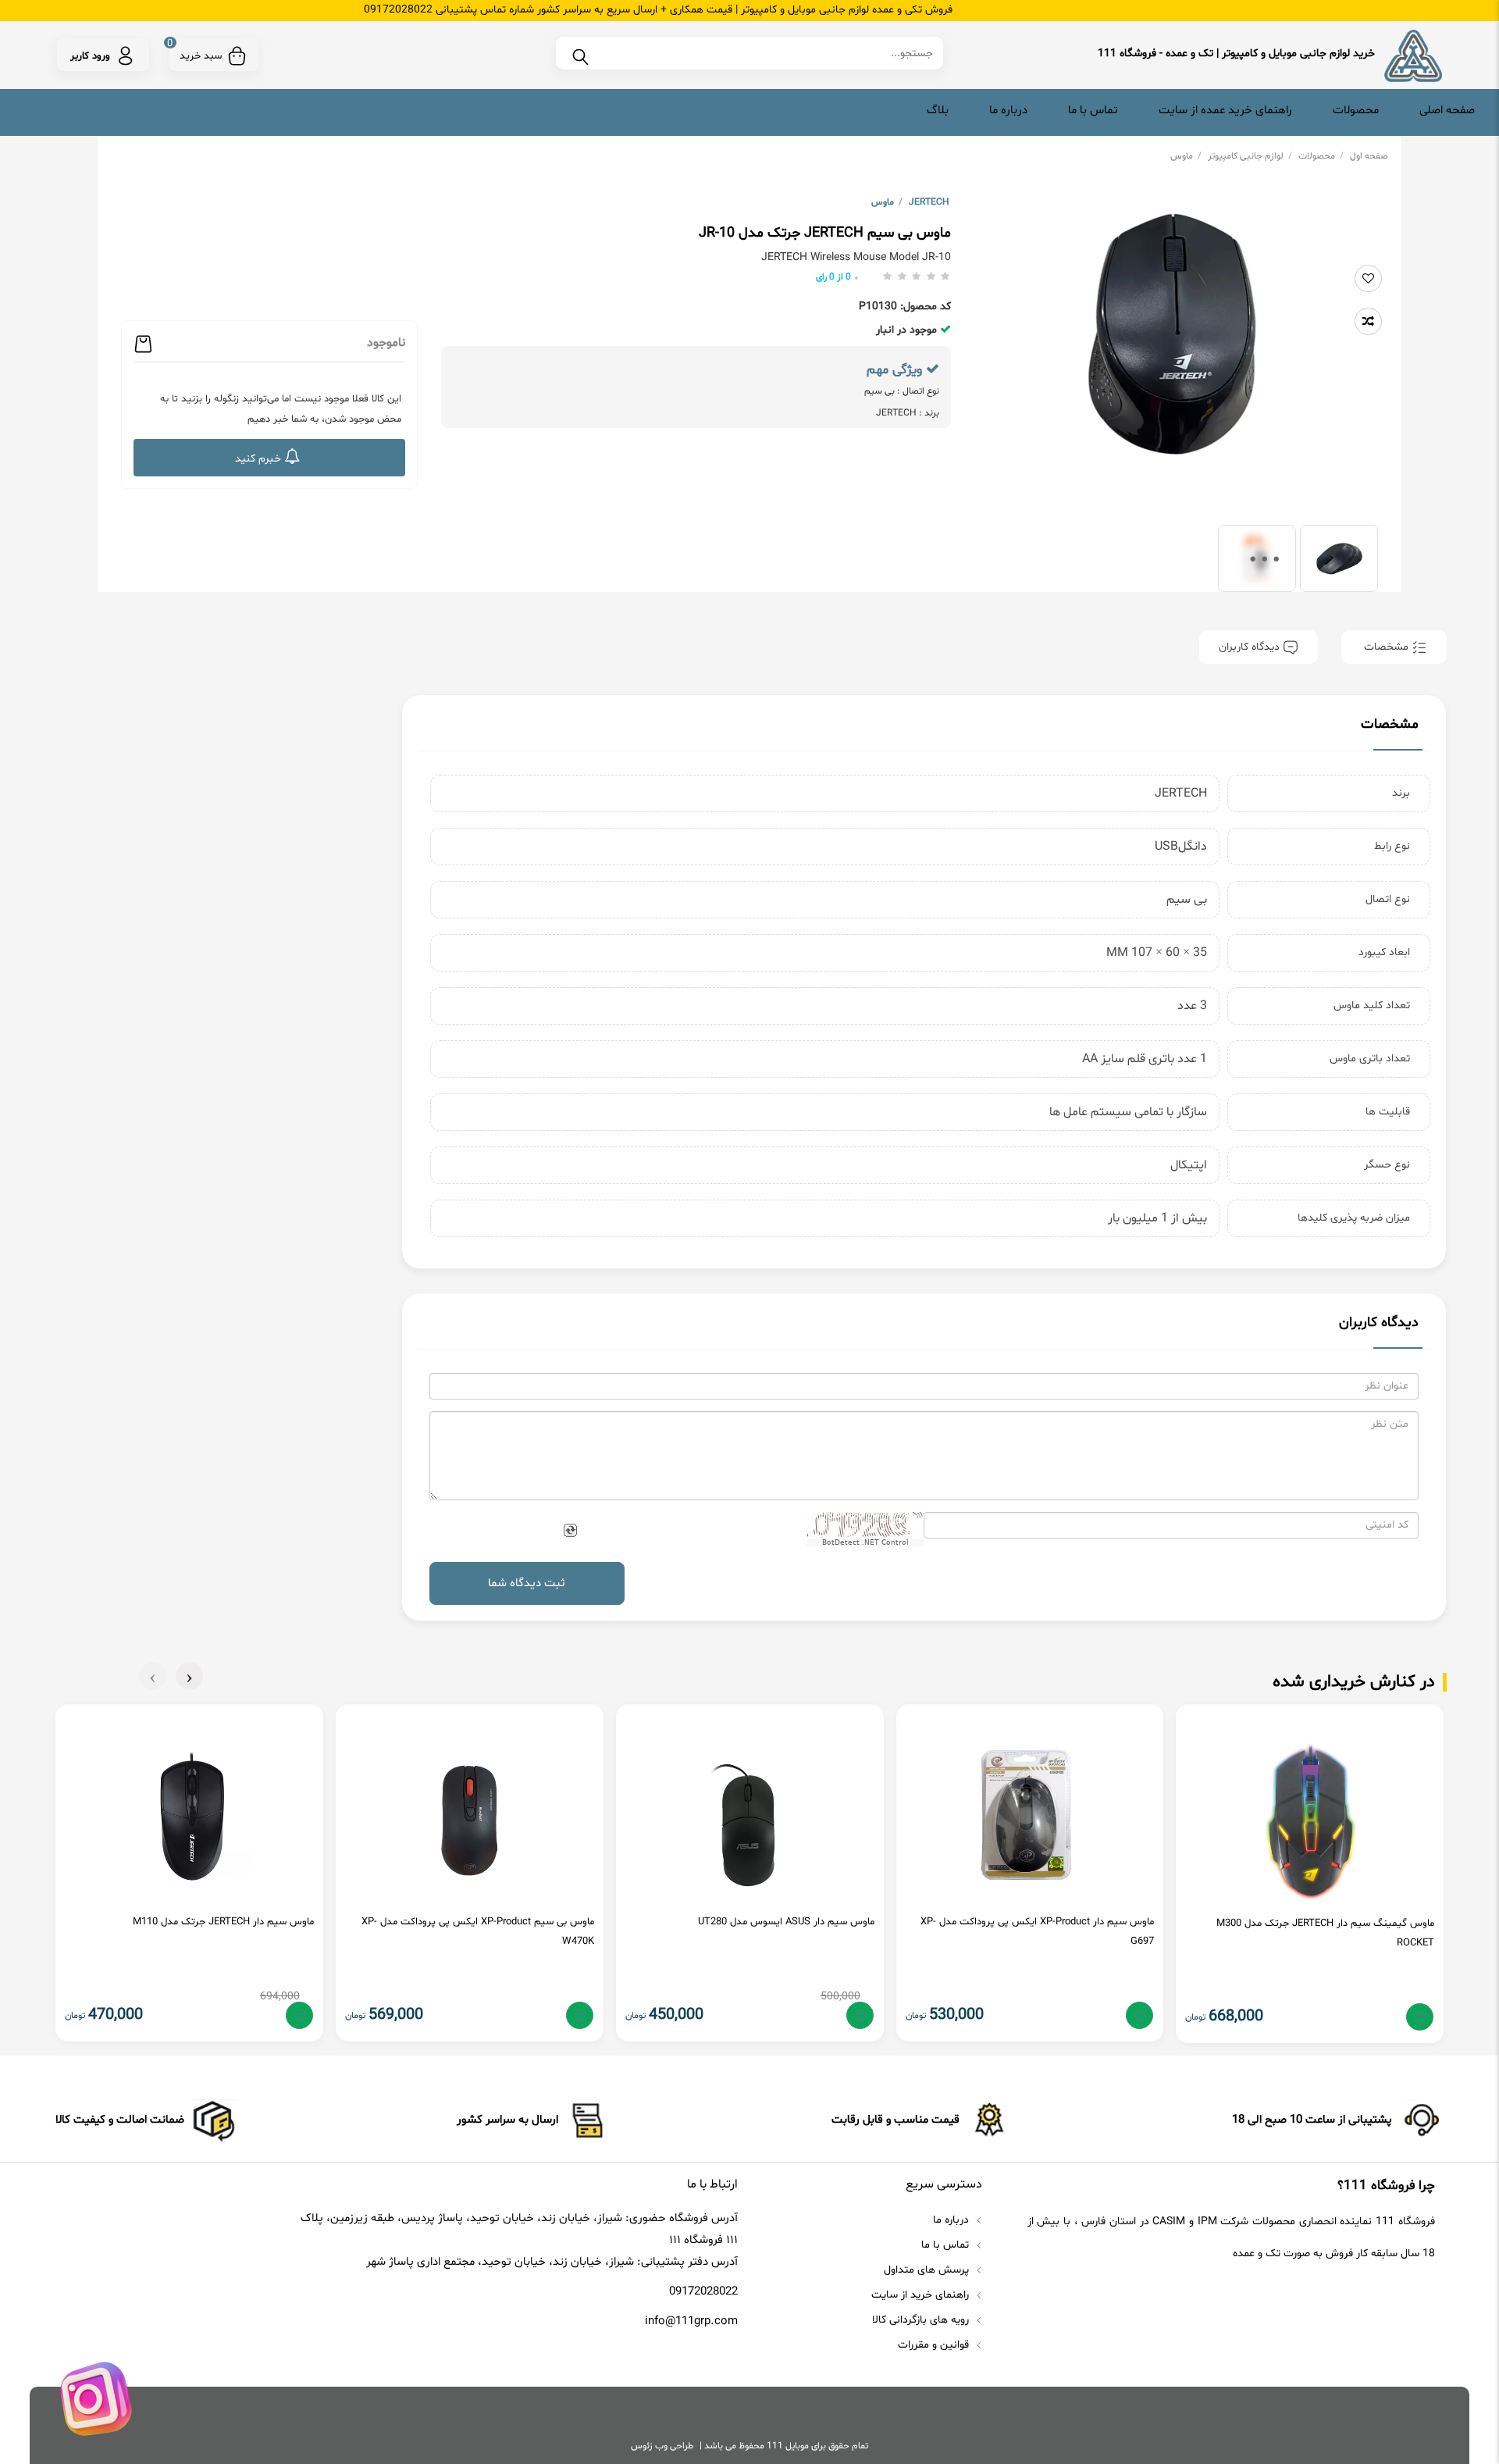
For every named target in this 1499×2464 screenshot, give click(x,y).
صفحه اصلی (1447, 111)
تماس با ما (1093, 111)
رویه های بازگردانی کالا (922, 2320)
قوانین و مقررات (935, 2345)
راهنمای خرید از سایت (922, 2295)
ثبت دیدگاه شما (527, 1583)
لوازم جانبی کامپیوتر (1250, 156)
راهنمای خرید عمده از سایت (1225, 111)
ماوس (1186, 156)
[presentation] (189, 1676)
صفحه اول (1369, 156)
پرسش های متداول (928, 2270)
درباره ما (1008, 111)
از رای (833, 277)
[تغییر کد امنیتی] (570, 1531)
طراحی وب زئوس (662, 2446)
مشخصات (1386, 647)
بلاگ (938, 111)
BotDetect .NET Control (865, 1542)
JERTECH (929, 202)
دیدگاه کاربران (1251, 647)
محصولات (1356, 111)
